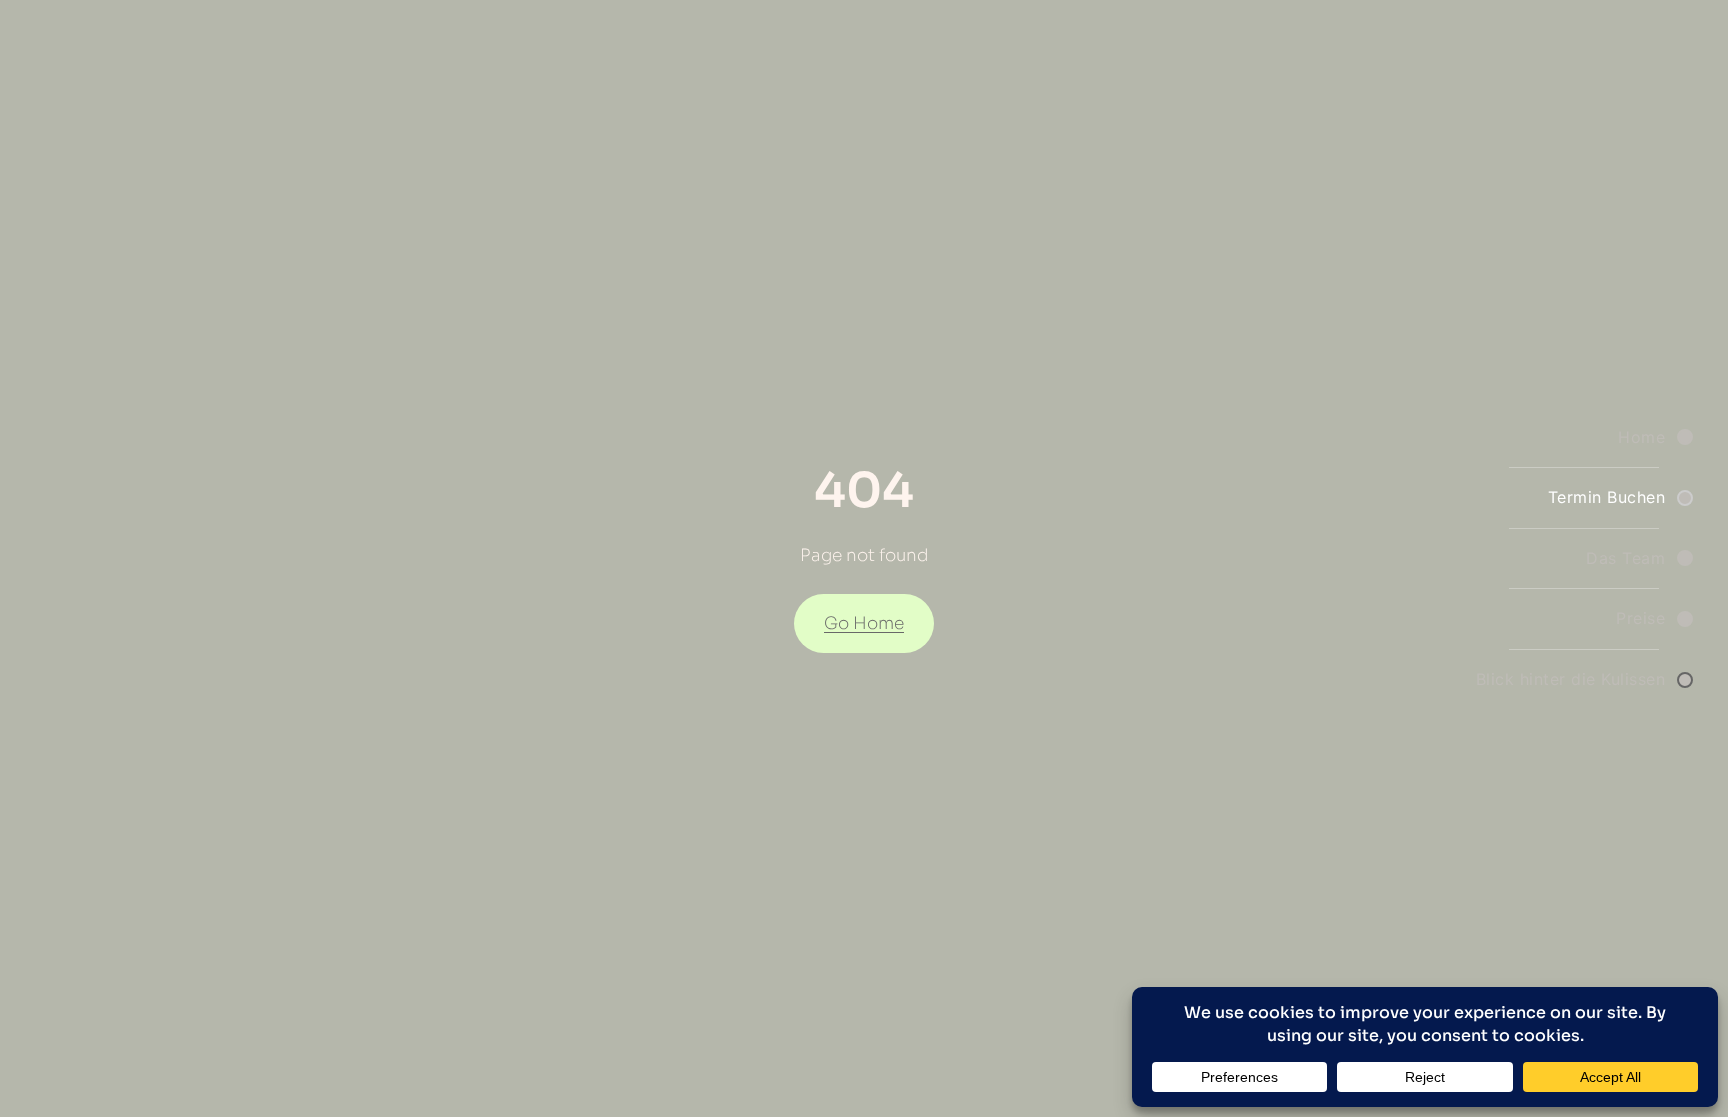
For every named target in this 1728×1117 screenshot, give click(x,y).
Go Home (864, 623)
